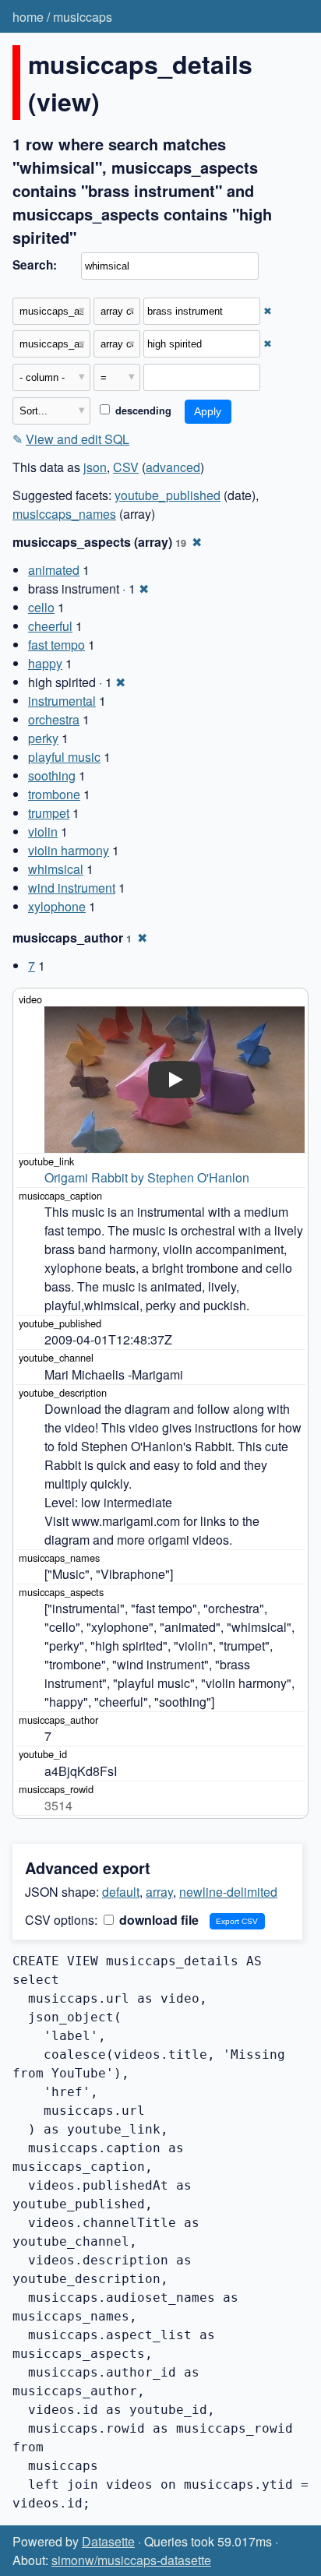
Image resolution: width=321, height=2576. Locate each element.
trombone (54, 794)
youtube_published (168, 495)
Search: (35, 265)
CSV (126, 467)
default (121, 1892)
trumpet (49, 813)
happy (45, 663)
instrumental (62, 701)
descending (142, 411)
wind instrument (72, 888)
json (95, 467)
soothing (52, 775)
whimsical (56, 869)
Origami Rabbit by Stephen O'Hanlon (147, 1177)
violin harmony (69, 850)
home (28, 17)
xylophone (57, 906)
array (159, 1892)
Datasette (108, 2541)
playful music (64, 757)
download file (157, 1920)
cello (41, 607)
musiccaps (83, 17)
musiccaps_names (64, 514)
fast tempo (56, 645)
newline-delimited (228, 1892)
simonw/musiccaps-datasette (131, 2560)
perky (43, 738)
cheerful (50, 626)
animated (54, 570)
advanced (173, 467)
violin (43, 832)
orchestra (54, 719)
